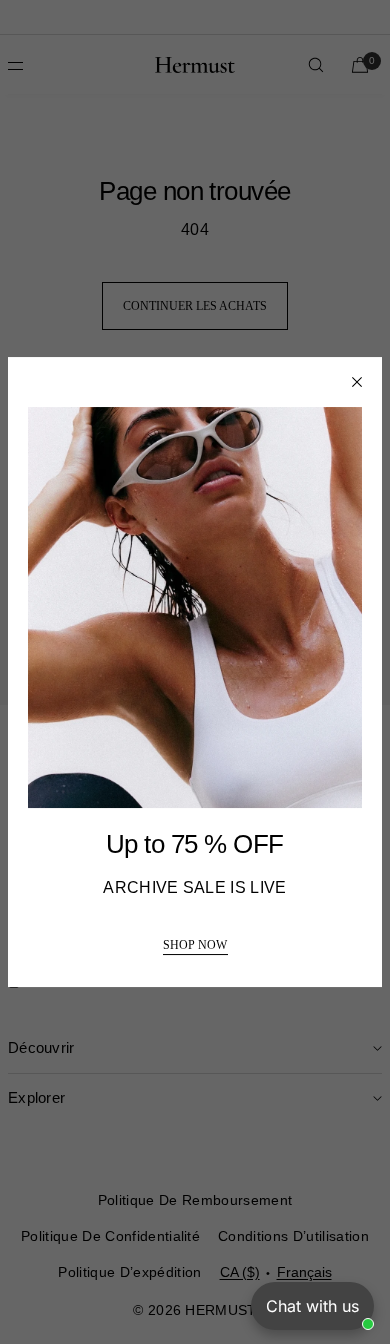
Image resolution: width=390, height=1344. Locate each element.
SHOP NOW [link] (195, 945)
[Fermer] (357, 382)
